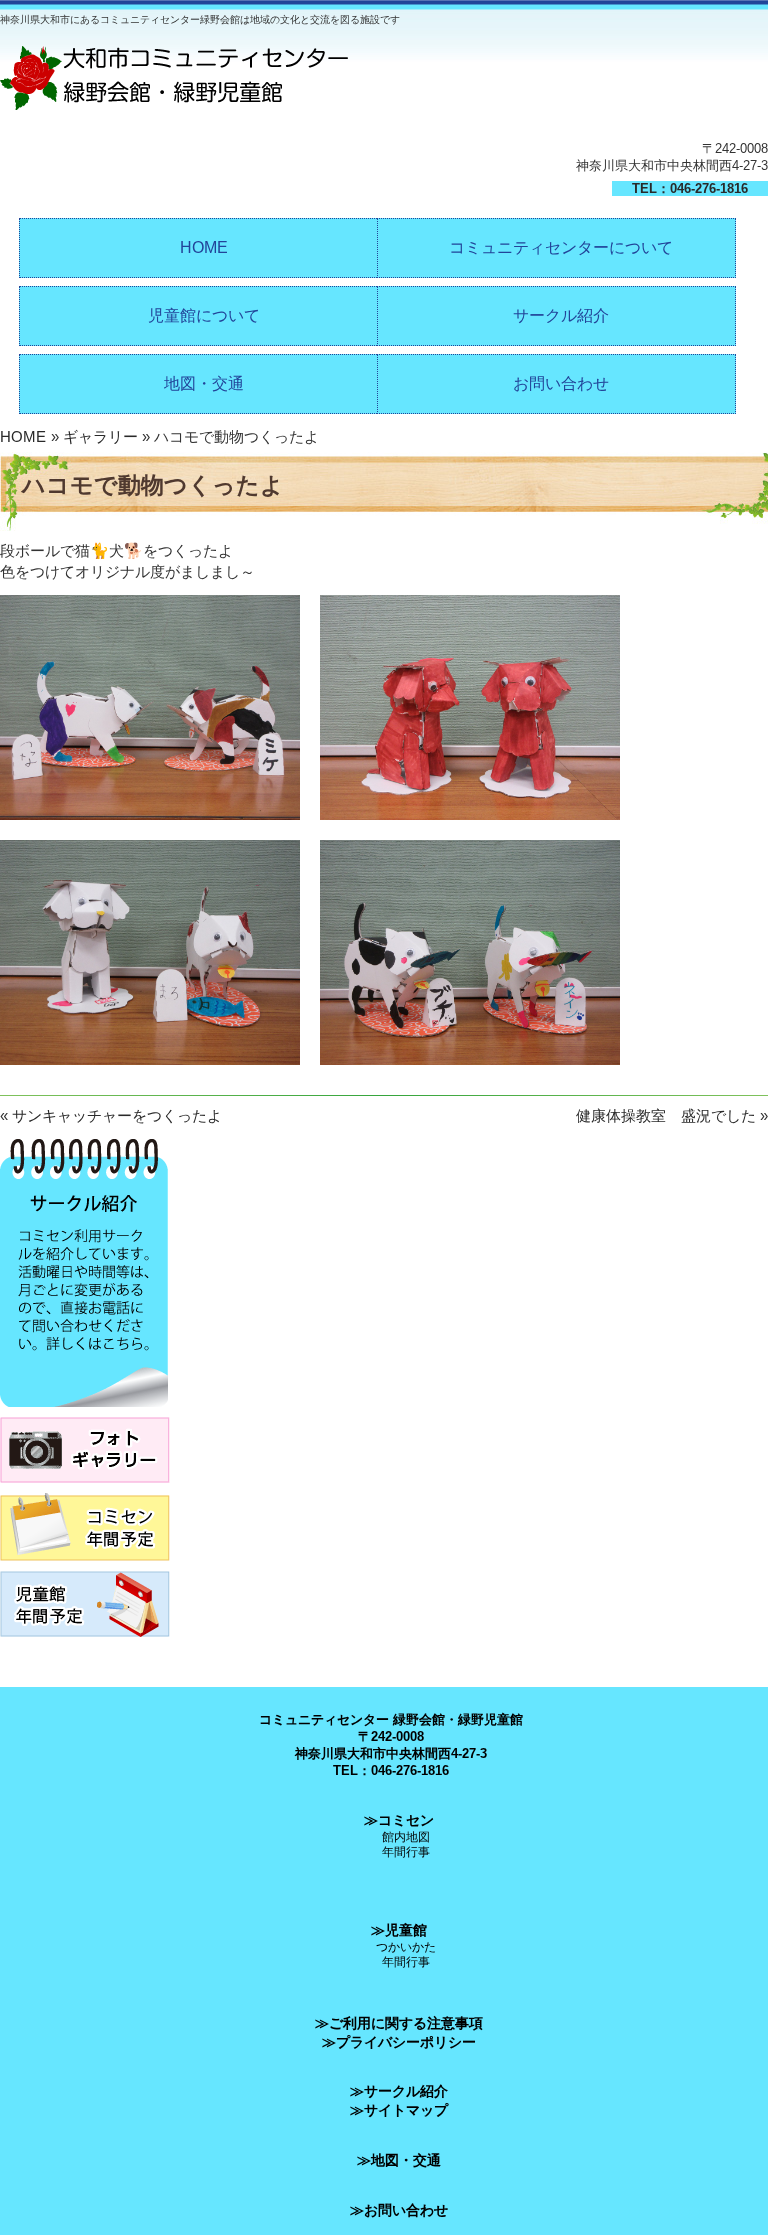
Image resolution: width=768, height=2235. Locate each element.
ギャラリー (100, 436)
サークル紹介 (561, 315)
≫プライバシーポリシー (399, 2042)
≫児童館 (399, 1930)
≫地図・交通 (399, 2160)
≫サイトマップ (399, 2110)
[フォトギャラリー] (85, 1488)
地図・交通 (204, 383)
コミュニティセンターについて (561, 247)
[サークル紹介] (84, 1412)
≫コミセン (399, 1820)
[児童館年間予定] (85, 1642)
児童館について (204, 315)
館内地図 (406, 1836)
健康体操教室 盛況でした (666, 1115)
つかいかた (406, 1946)
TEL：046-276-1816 (690, 188)
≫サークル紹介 (399, 2091)
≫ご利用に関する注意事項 (399, 2023)
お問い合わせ (561, 383)
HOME (204, 247)
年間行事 (406, 1851)
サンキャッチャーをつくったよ (117, 1115)
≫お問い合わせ (399, 2210)
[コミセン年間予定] (85, 1566)
